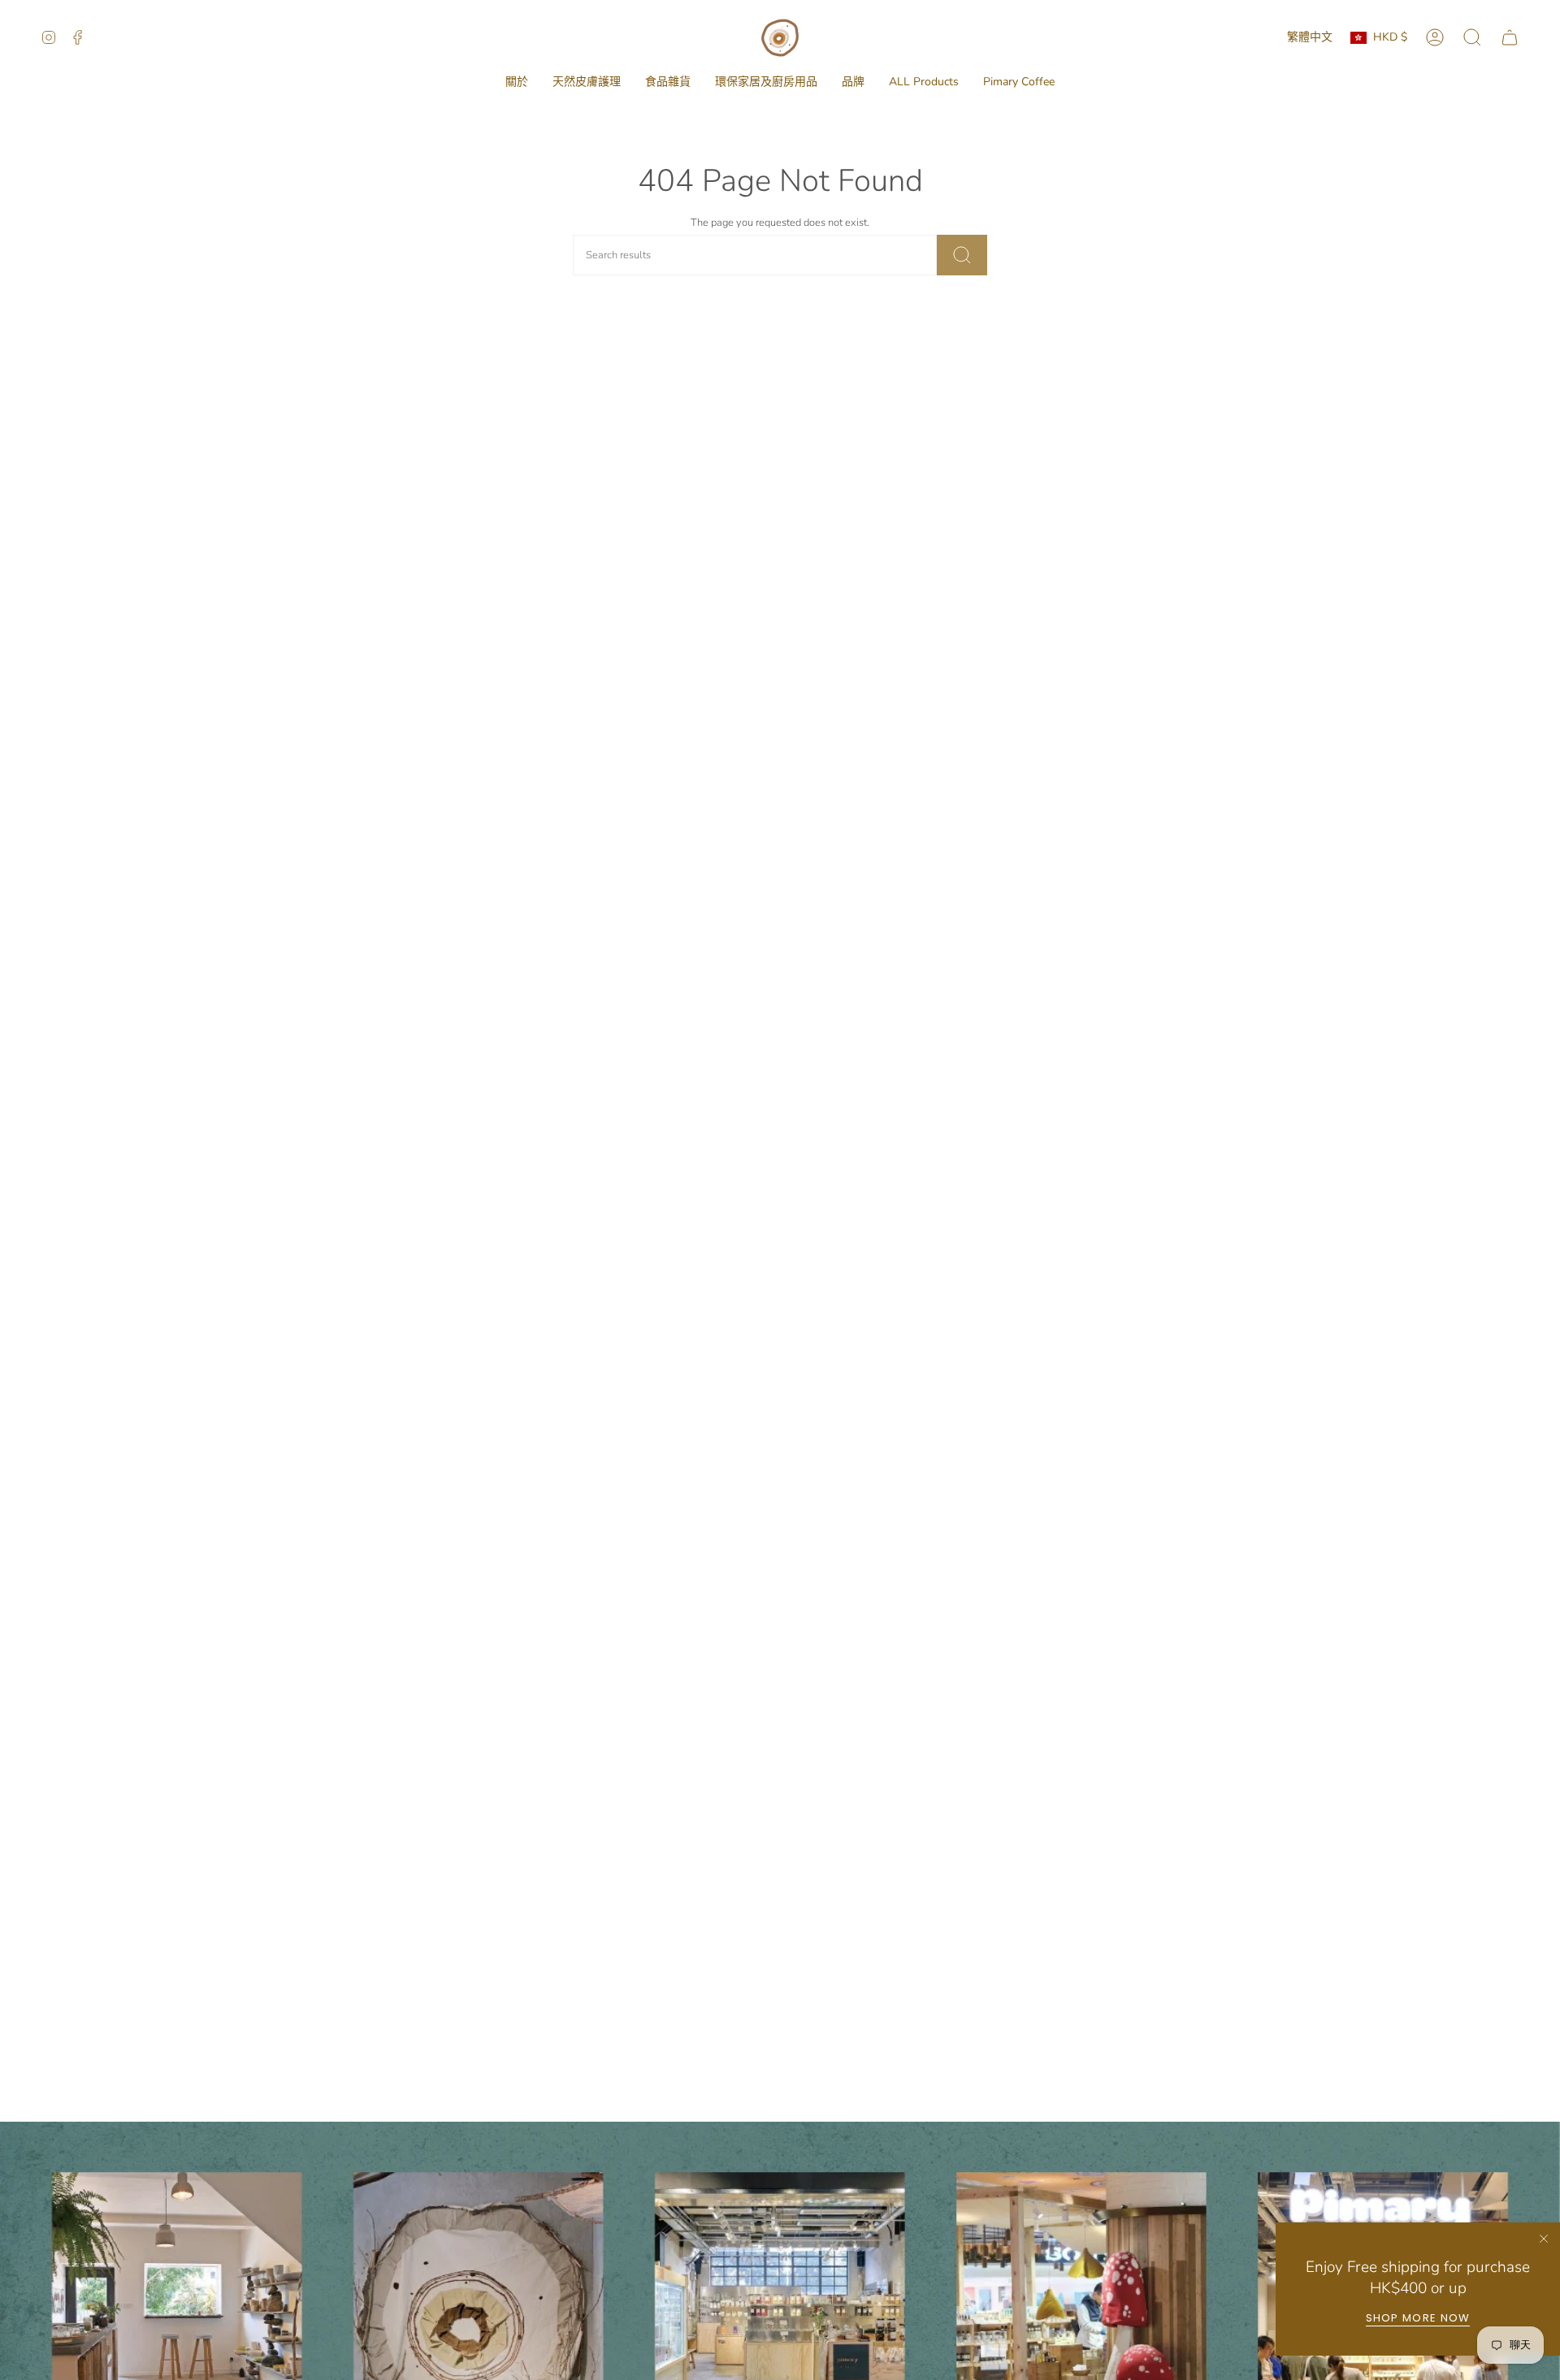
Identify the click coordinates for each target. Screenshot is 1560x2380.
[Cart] (1510, 37)
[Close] (1544, 2239)
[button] (517, 82)
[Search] (962, 255)
